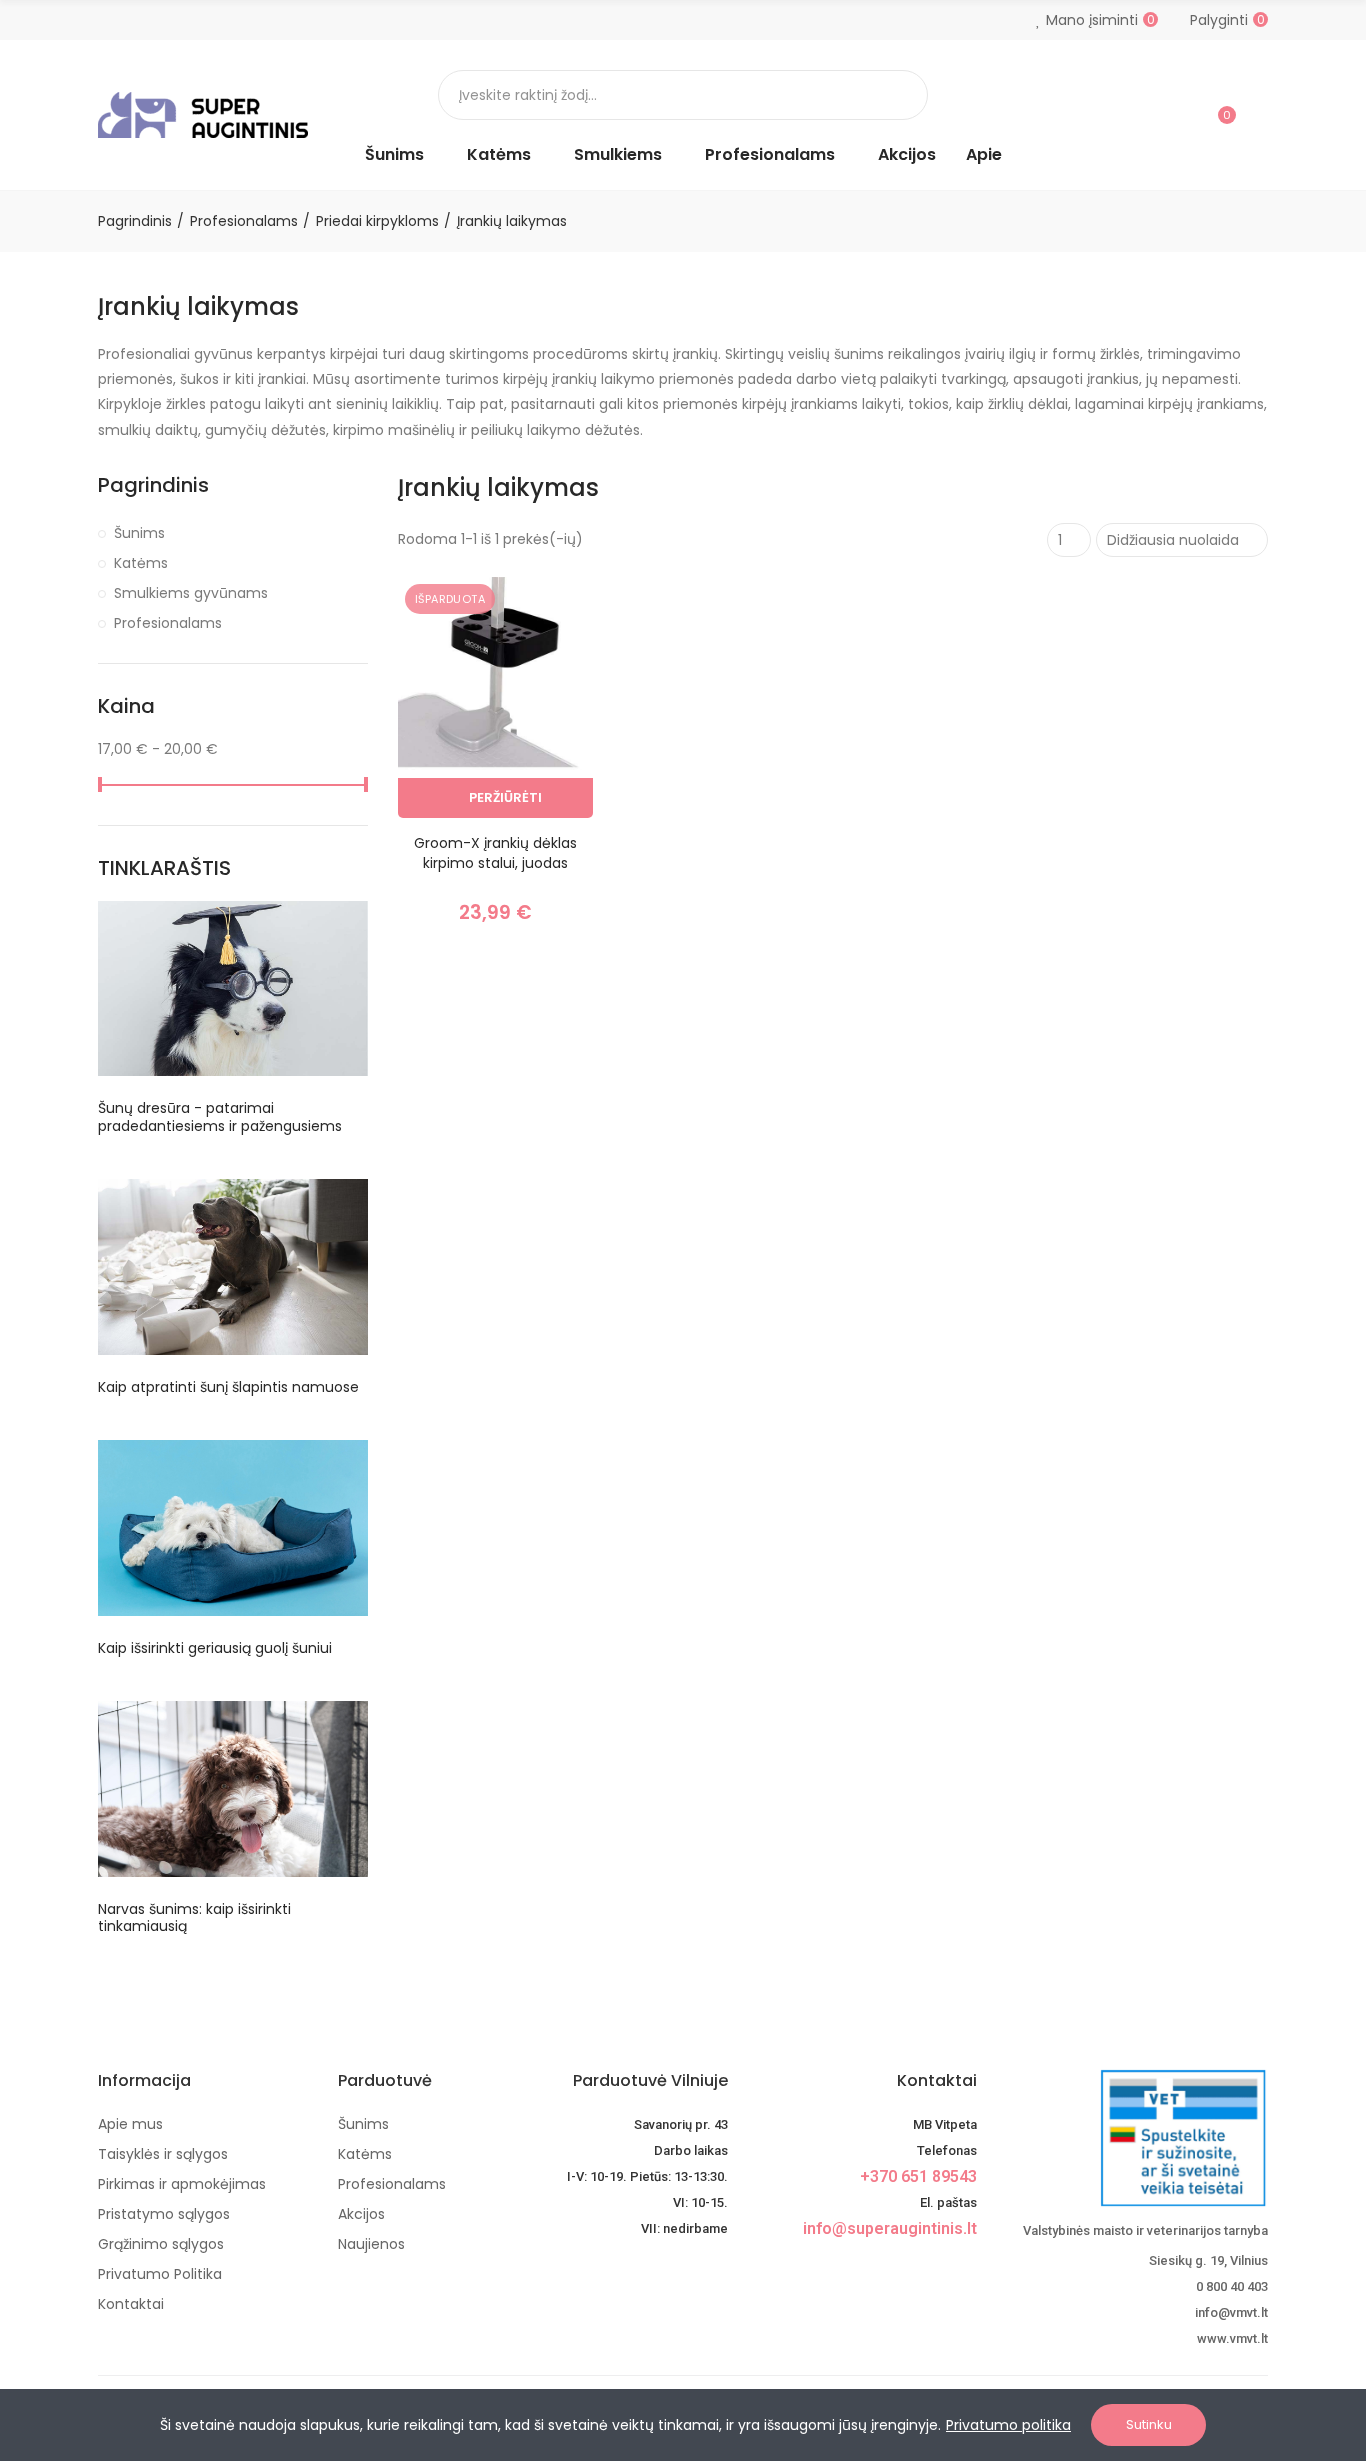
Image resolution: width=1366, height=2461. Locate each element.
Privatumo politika (1008, 2425)
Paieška (896, 95)
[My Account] (1258, 115)
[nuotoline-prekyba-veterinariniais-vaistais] (1137, 2138)
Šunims (139, 533)
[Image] (203, 115)
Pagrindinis (153, 485)
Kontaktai (937, 2080)
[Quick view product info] (543, 692)
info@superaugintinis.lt (890, 2228)
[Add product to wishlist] (543, 652)
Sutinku (1149, 2424)
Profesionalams (168, 623)
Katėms (141, 563)
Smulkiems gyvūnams (191, 593)
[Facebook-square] (931, 2264)
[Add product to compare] (543, 612)
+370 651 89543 (918, 2176)
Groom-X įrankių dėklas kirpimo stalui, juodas (495, 853)
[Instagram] (965, 2264)
